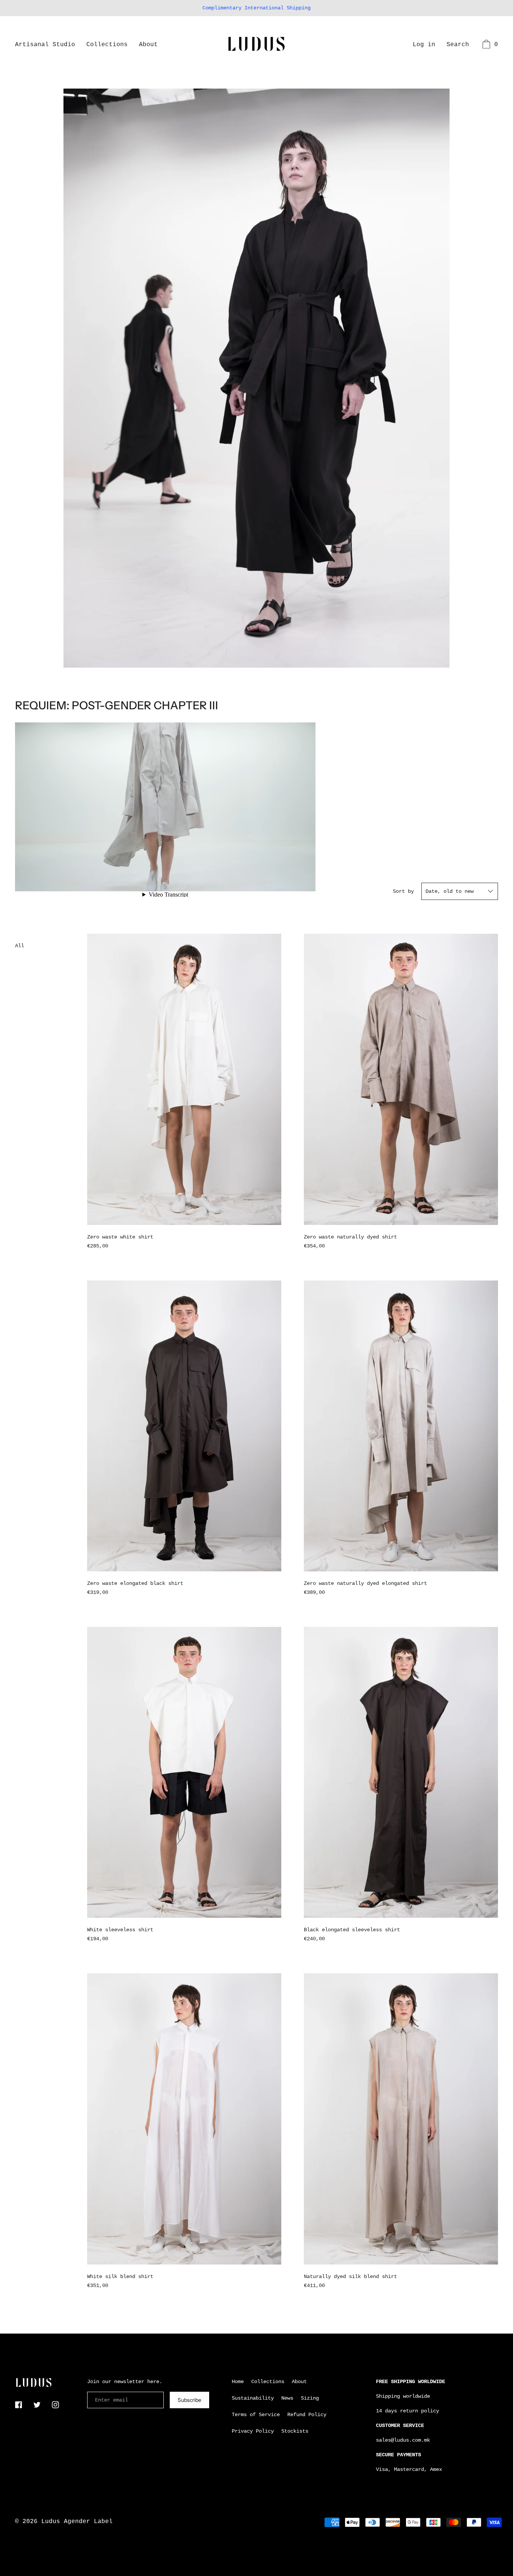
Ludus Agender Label (77, 2522)
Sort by (403, 891)
